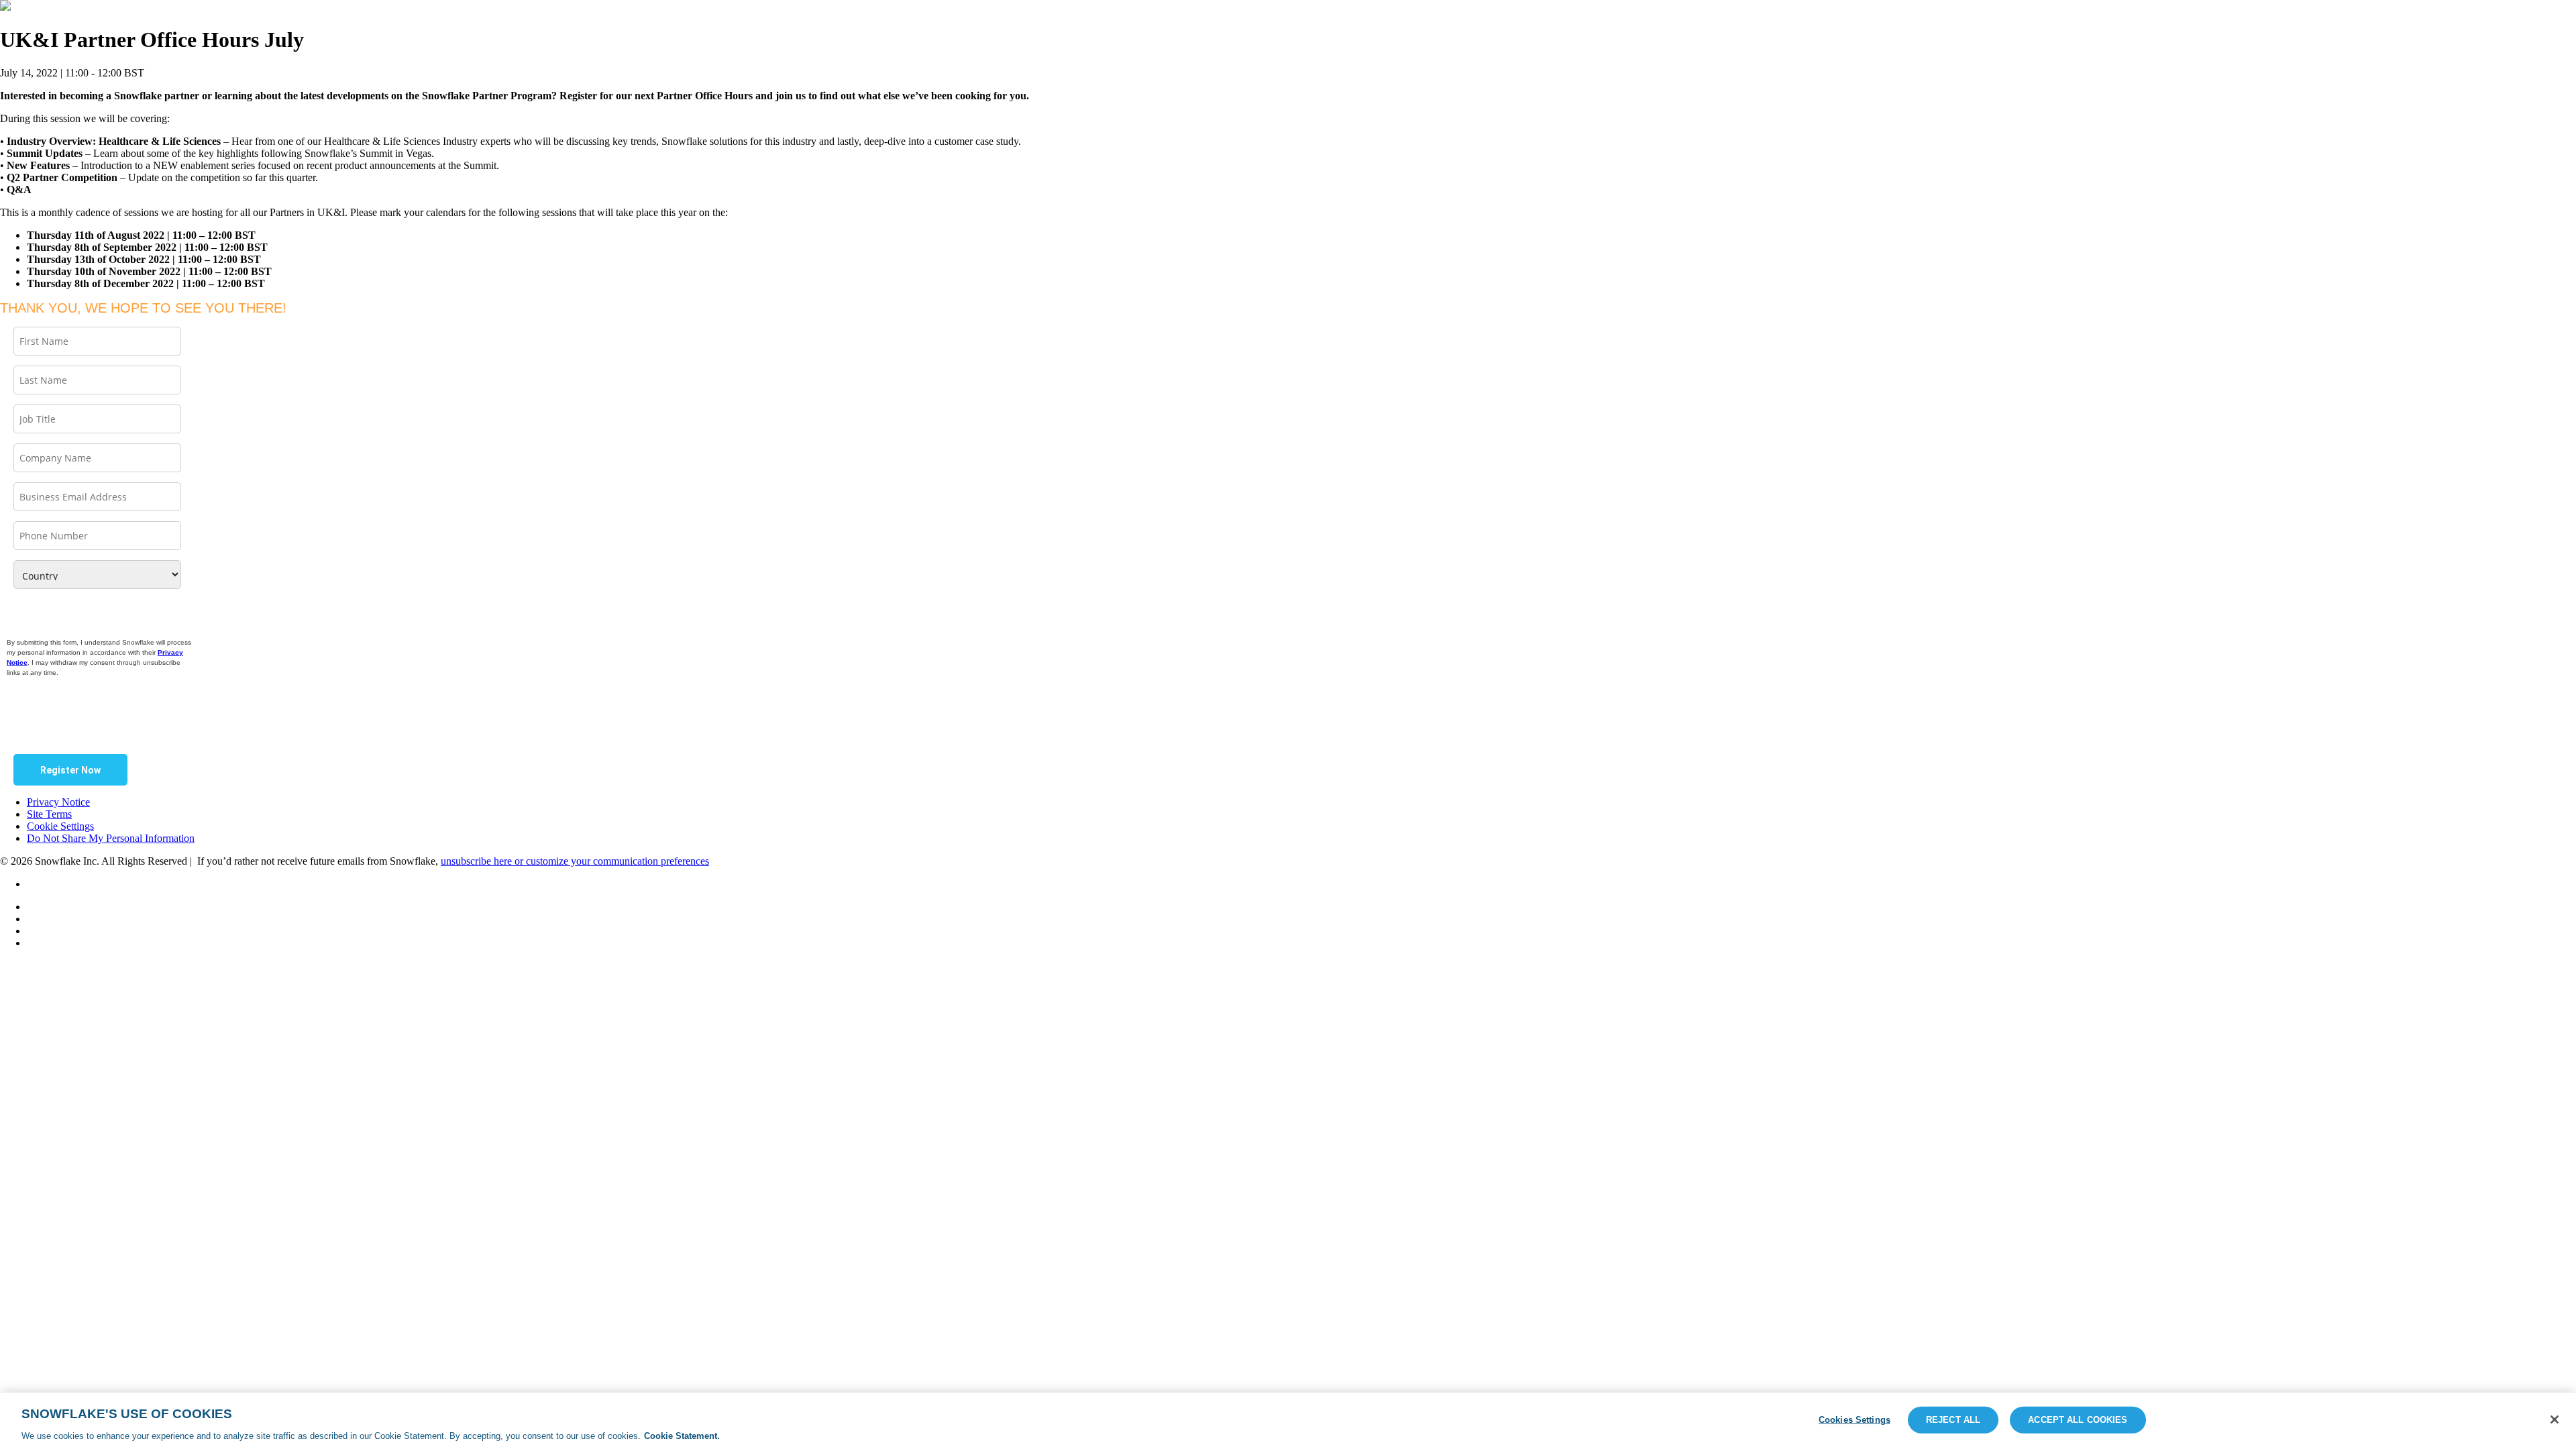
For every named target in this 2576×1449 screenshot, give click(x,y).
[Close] (2555, 1419)
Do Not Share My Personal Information (111, 838)
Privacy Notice (58, 802)
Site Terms (49, 814)
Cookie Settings (60, 826)
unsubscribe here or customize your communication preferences (575, 861)
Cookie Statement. (682, 1435)
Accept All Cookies (2078, 1419)
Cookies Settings (1855, 1419)
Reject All (1953, 1419)
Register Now (70, 770)
